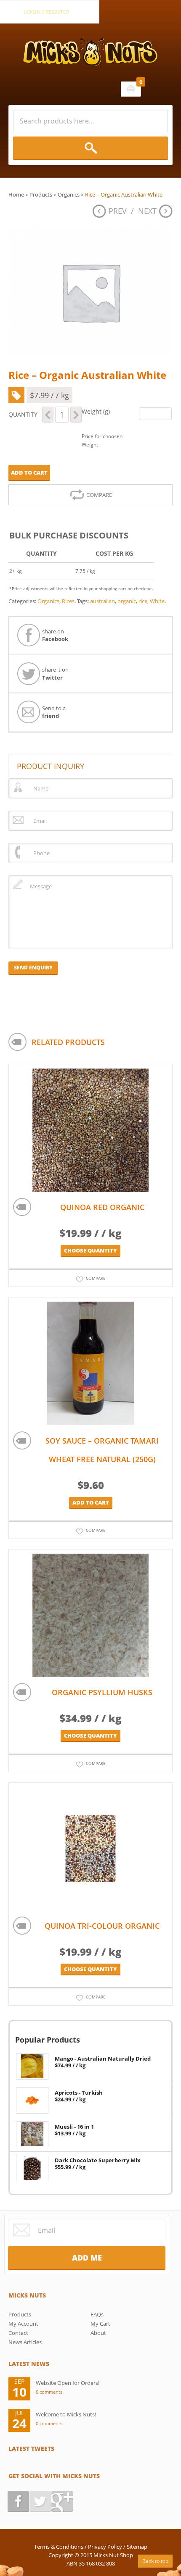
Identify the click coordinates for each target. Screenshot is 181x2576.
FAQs (97, 2314)
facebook (18, 2501)
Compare (99, 495)
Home (16, 194)
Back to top (155, 2561)
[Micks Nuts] (90, 45)
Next (147, 211)
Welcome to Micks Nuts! (66, 2414)
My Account (23, 2324)
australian (102, 601)
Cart (131, 89)
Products (41, 194)
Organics (69, 194)
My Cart (100, 2324)
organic (127, 601)
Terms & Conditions (59, 2547)
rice (143, 601)
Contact (18, 2333)
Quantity (23, 414)
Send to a (54, 712)
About (98, 2333)
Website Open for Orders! (68, 2383)
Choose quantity (90, 1250)
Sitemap (137, 2547)
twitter (40, 2501)
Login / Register (47, 12)
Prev (118, 211)
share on (55, 635)
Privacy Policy (105, 2547)
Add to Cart (29, 473)
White (157, 601)
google (62, 2501)
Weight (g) (96, 411)
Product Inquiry (51, 766)
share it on (55, 673)
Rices (68, 601)
